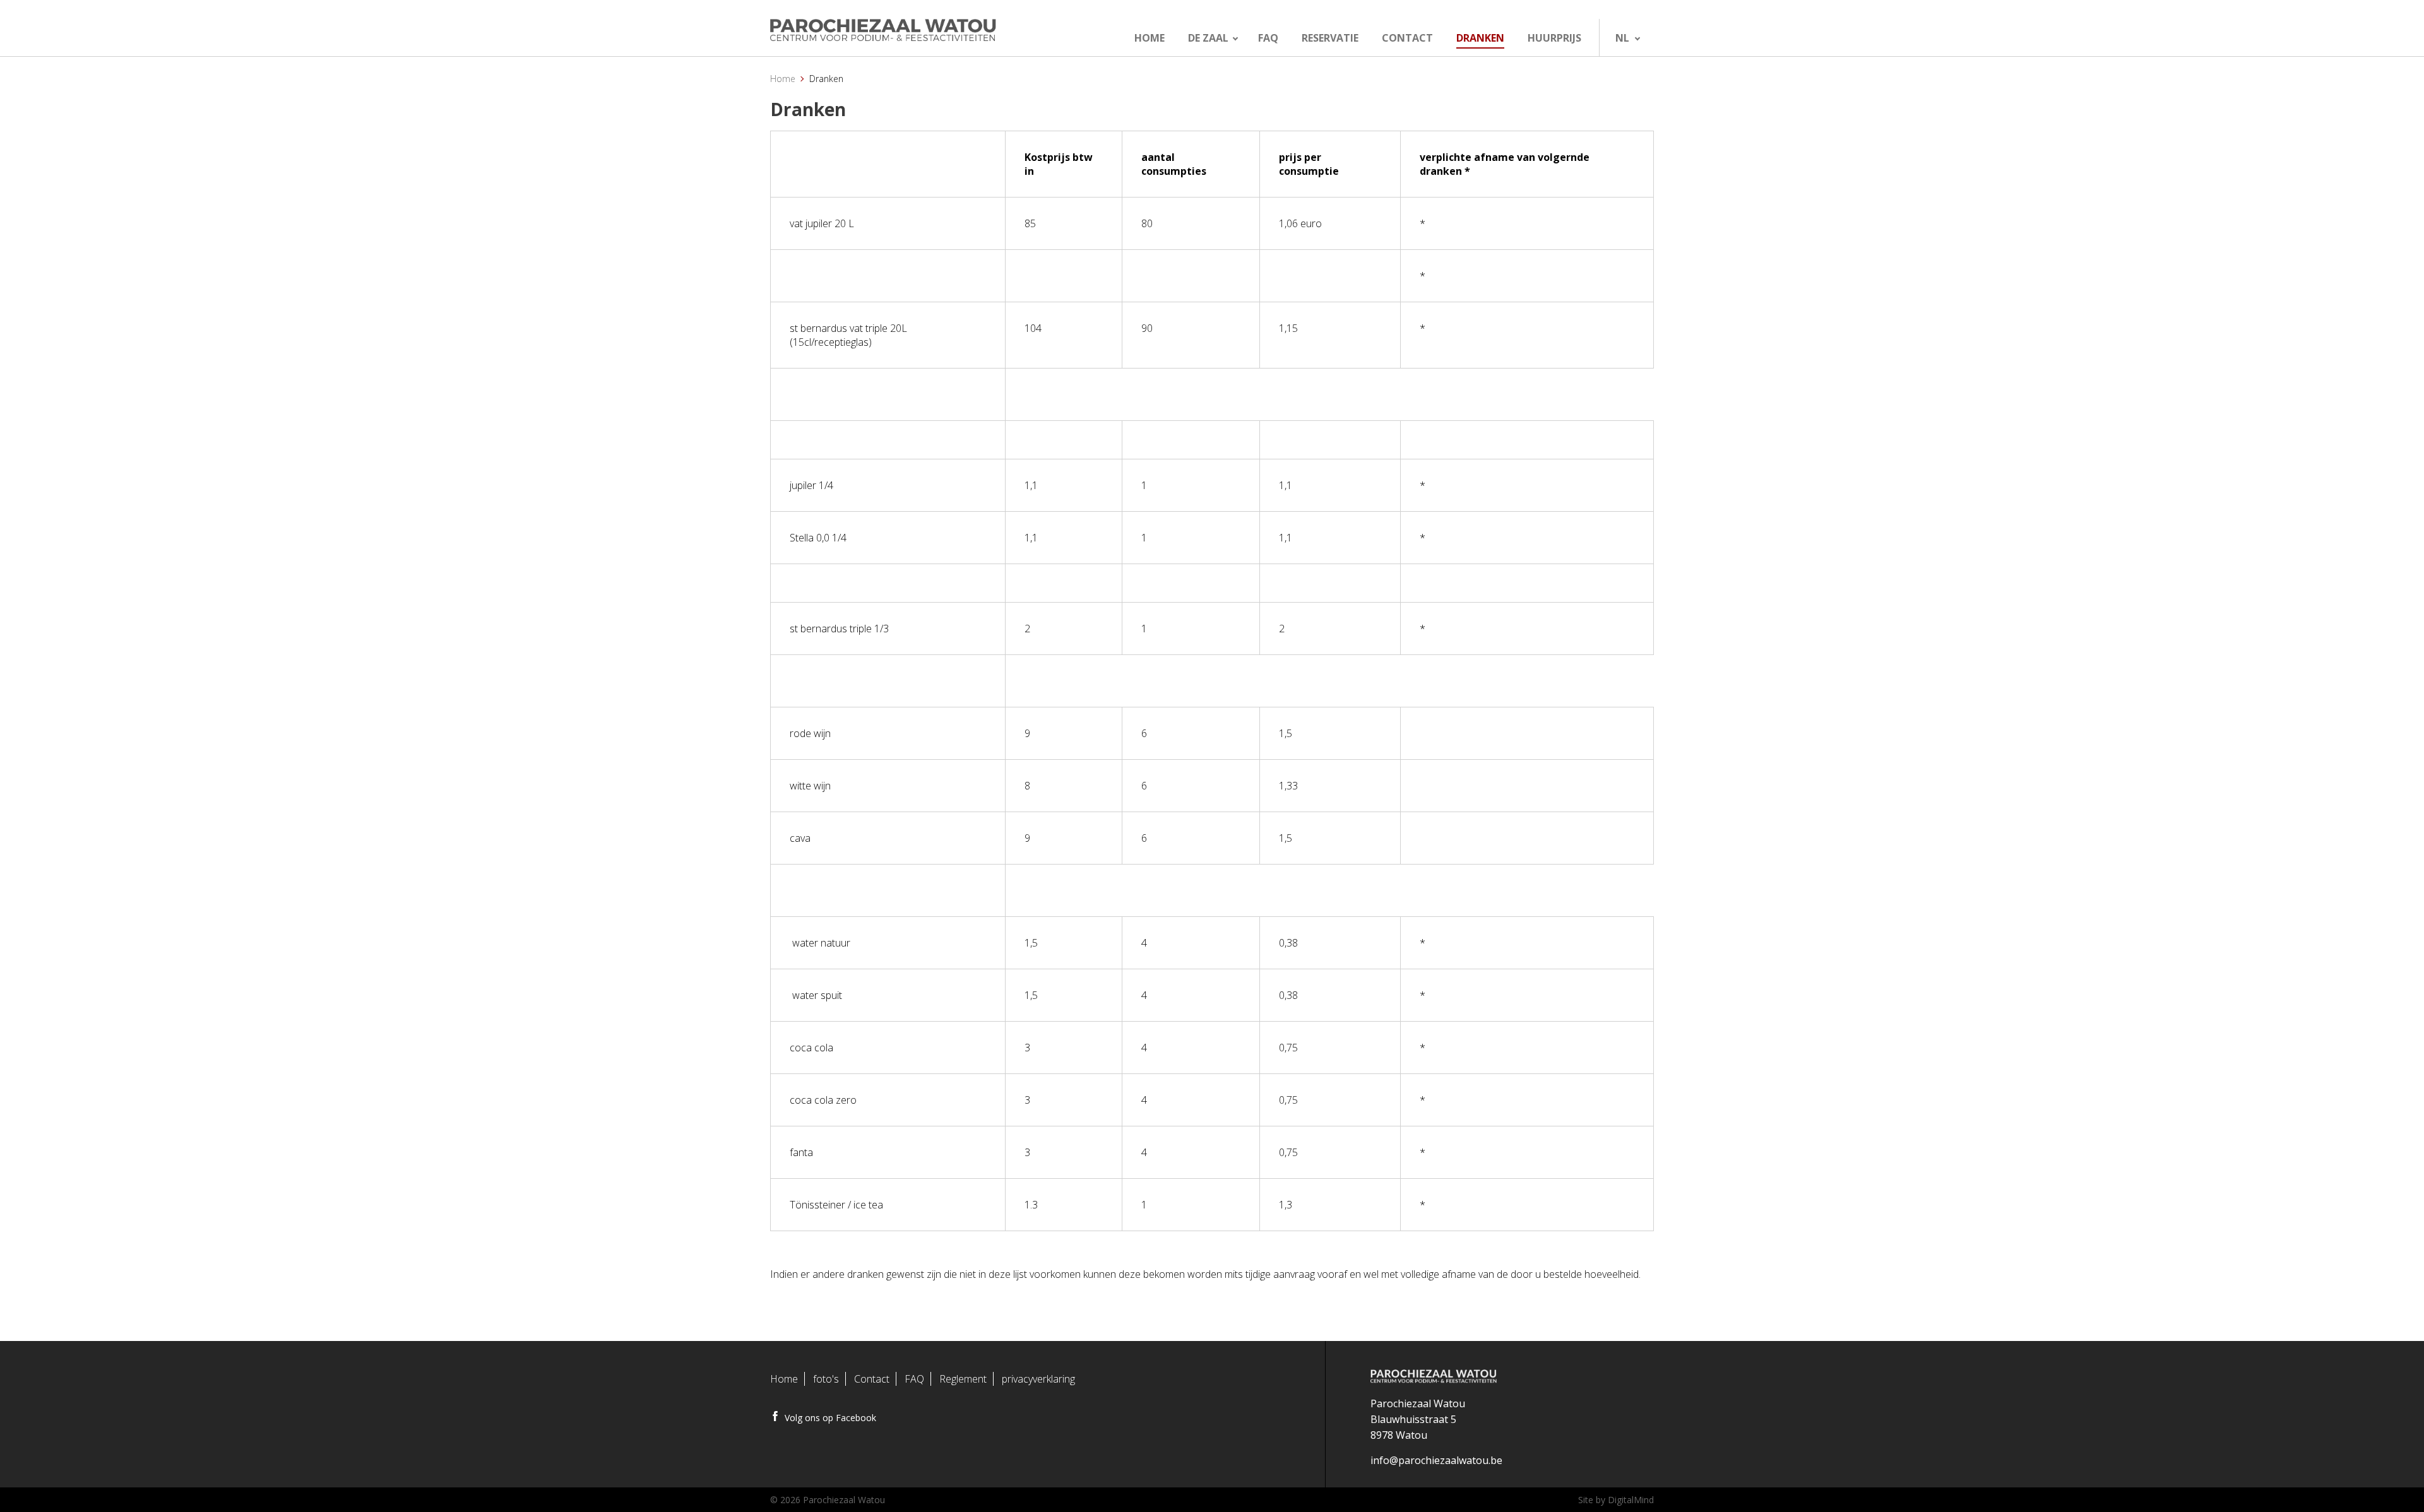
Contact (872, 1379)
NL (1622, 38)
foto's (826, 1379)
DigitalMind (1631, 1500)
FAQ (914, 1379)
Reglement (963, 1379)
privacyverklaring (1038, 1379)
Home (783, 79)
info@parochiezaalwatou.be (1436, 1460)
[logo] (913, 31)
